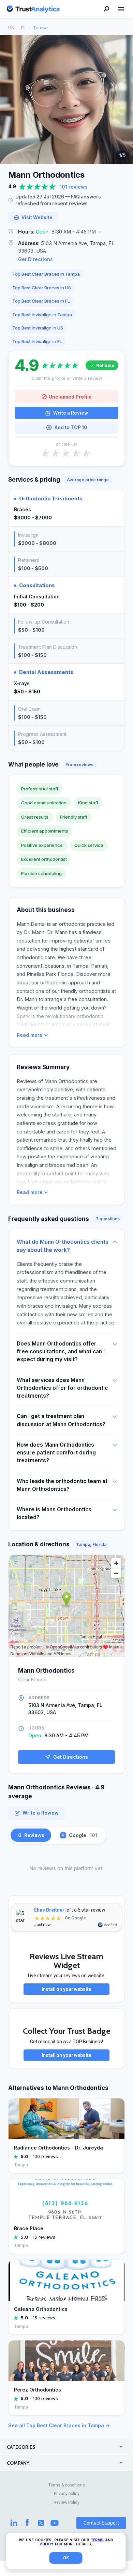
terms (97, 2540)
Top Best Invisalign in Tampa (42, 315)
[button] (66, 232)
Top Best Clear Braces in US (42, 288)
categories (21, 2447)
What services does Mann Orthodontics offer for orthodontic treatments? (62, 1388)
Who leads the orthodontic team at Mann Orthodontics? (62, 1485)
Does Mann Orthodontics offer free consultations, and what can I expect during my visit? (61, 1352)
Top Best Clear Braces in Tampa (46, 274)
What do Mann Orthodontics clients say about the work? (63, 1246)
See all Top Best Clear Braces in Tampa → (59, 2425)
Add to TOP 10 (71, 428)
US (11, 28)
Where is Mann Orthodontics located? (54, 1513)
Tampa (40, 28)
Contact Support (101, 2523)
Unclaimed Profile (70, 397)
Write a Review (71, 413)
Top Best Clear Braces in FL (41, 301)
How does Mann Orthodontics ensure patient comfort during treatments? (56, 1453)
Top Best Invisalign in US (38, 328)
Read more (30, 1035)
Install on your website (67, 1989)
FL (24, 28)
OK (66, 2558)
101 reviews (74, 187)
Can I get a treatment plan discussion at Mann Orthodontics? (61, 1420)
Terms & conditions (67, 2485)
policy (46, 2544)
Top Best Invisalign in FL (37, 341)
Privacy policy (67, 2494)
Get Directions (35, 259)
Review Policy (66, 2502)
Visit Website (37, 218)
